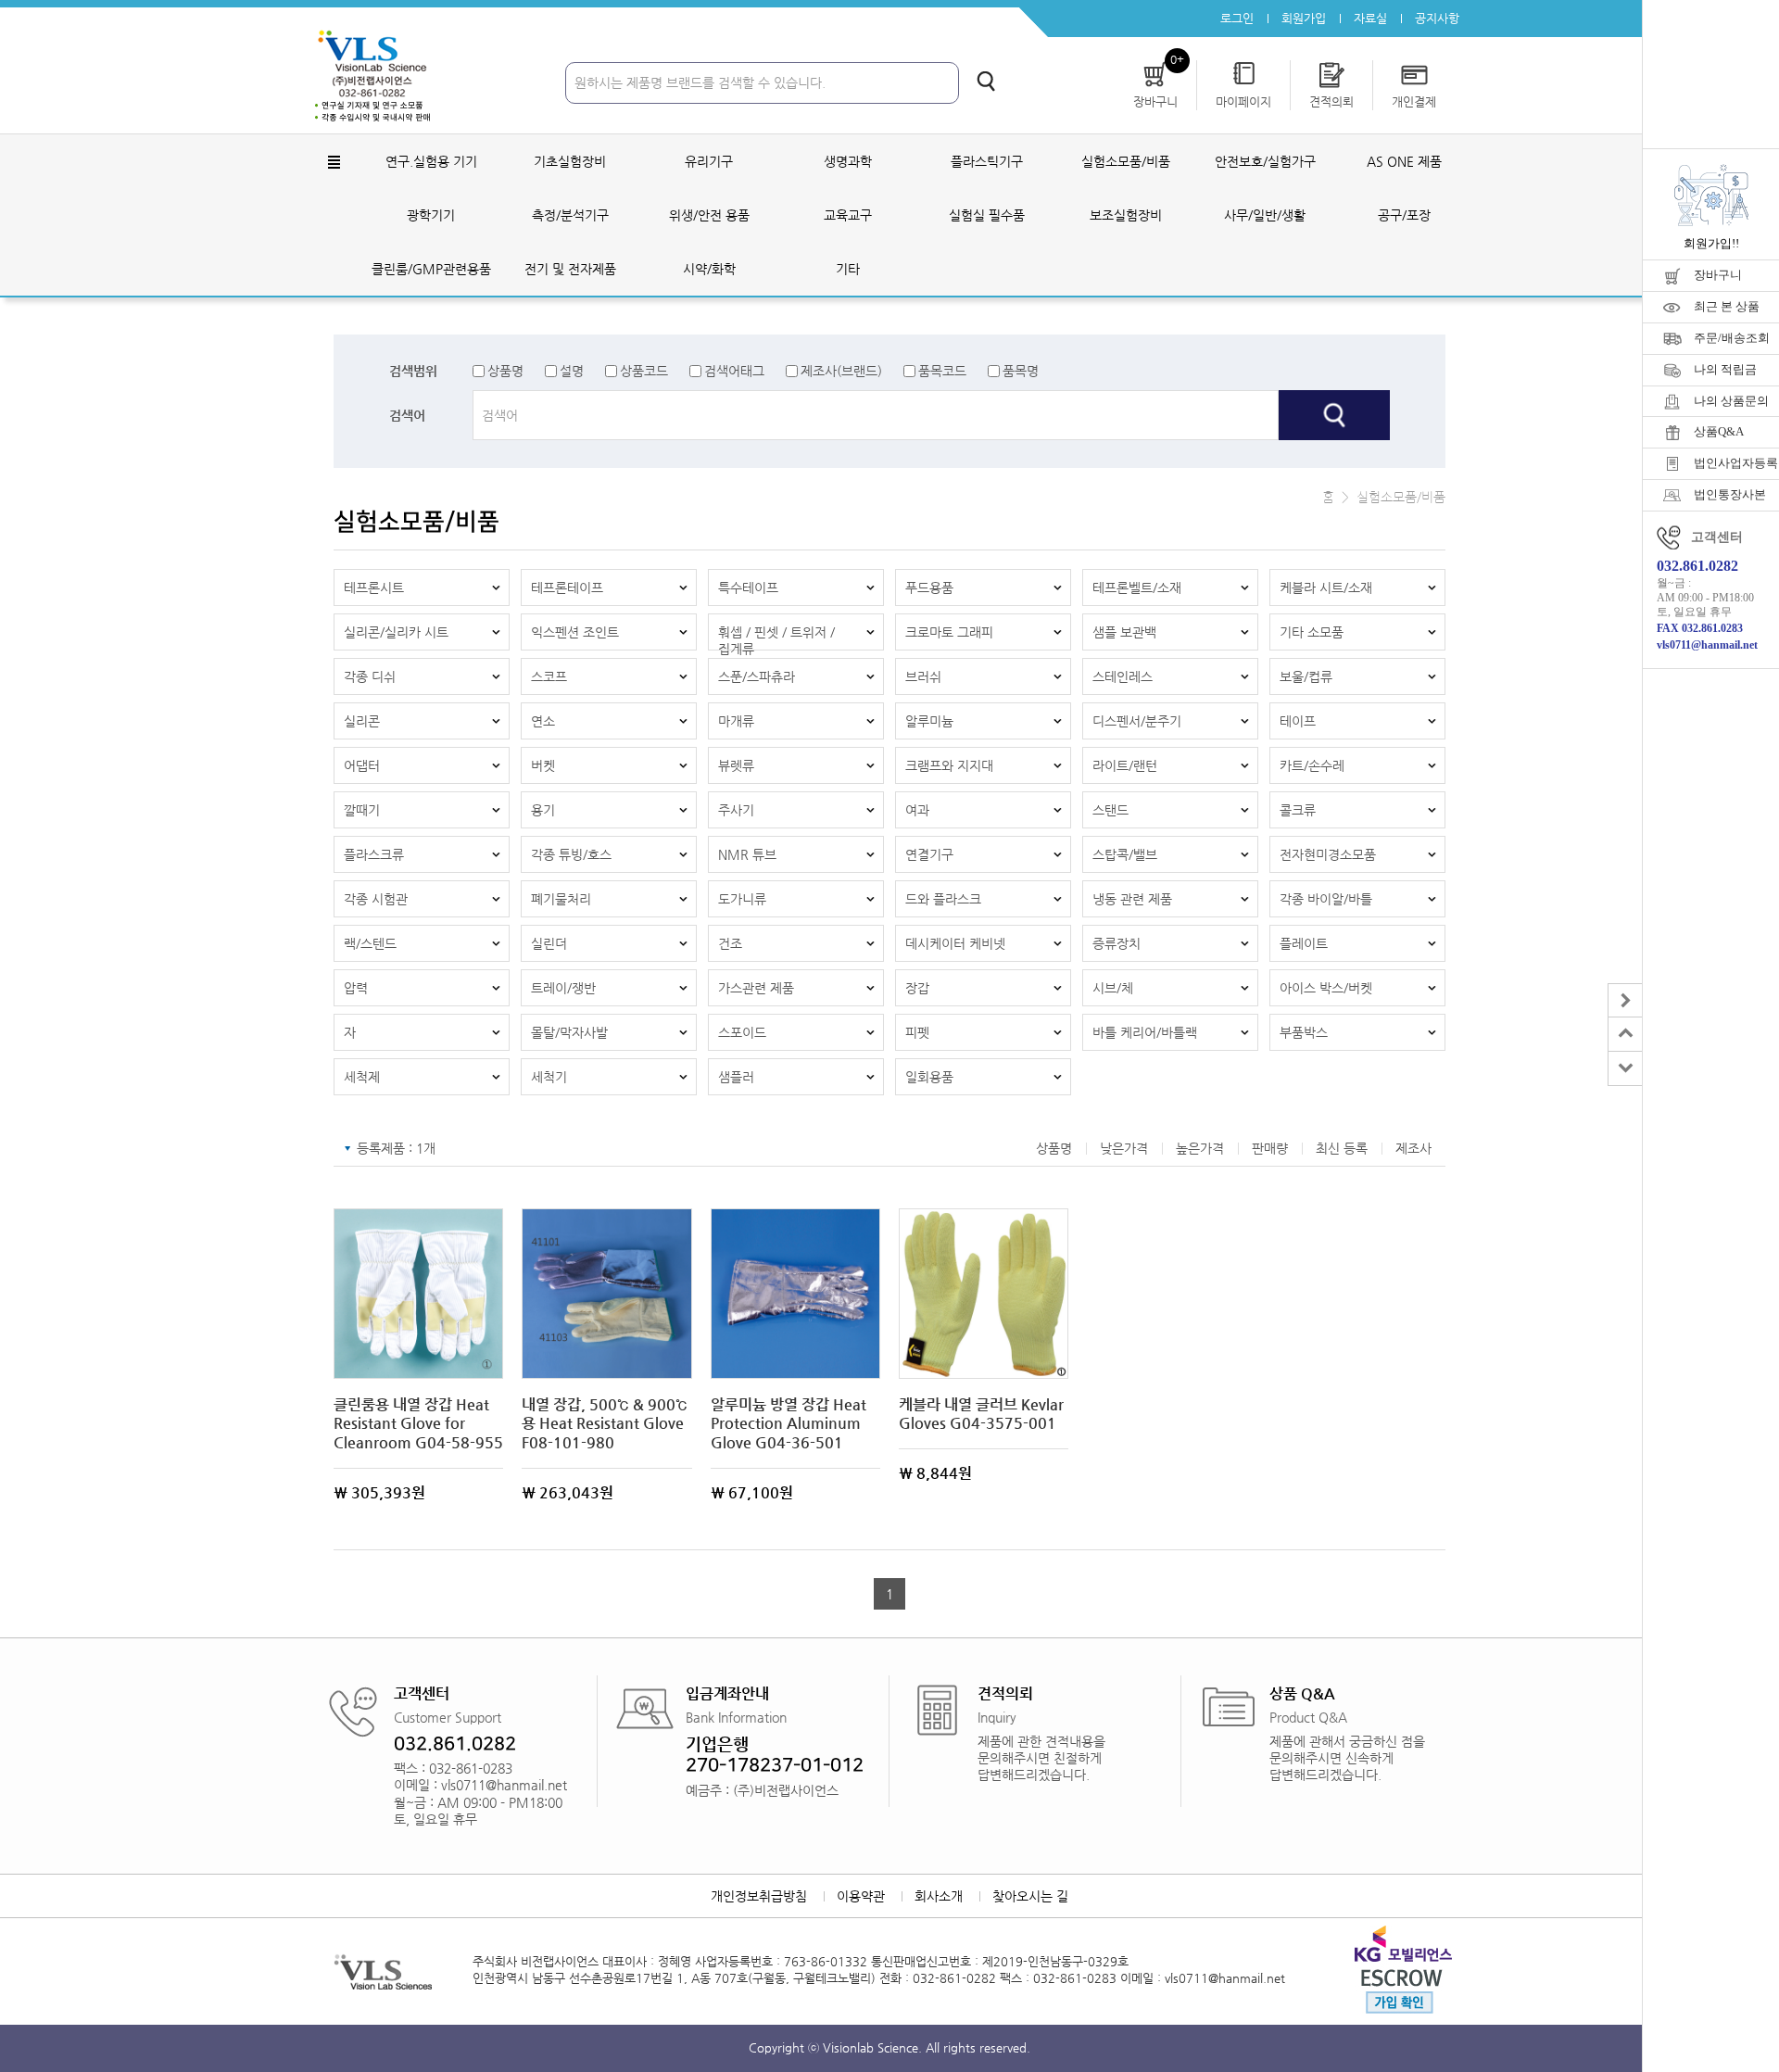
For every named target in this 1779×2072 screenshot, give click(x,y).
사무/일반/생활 (1265, 215)
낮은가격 (1124, 1148)
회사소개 (939, 1896)
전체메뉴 (334, 162)
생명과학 (848, 161)
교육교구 (848, 215)
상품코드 (644, 371)
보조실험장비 (1126, 215)
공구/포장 (1404, 215)
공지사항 (1437, 18)
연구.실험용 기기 (431, 161)
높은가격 (1200, 1148)
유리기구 (709, 161)
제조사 (1413, 1148)
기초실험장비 (570, 161)
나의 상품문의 (1731, 401)
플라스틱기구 (987, 161)
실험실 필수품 (987, 215)
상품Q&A (1719, 431)
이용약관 (861, 1896)
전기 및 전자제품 (570, 269)
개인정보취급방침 (759, 1896)
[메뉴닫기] (1625, 1000)
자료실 (1370, 18)
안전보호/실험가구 (1265, 161)
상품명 (505, 371)
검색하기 (986, 81)
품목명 (1021, 371)
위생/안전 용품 (709, 215)
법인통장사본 (1730, 494)
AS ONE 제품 (1404, 161)
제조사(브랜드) (841, 371)
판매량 (1270, 1148)
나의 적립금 (1725, 369)
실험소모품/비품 (1126, 161)
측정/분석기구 (570, 215)
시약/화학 (709, 269)
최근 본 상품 (1727, 306)
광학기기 (431, 215)
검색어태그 (734, 371)
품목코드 (942, 371)
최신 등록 (1342, 1148)
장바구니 (1718, 275)
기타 (848, 269)
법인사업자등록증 (1736, 463)
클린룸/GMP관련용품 (431, 269)
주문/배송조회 (1732, 338)
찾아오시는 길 (1030, 1896)
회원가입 (1304, 18)
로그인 (1237, 18)
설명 (572, 371)
